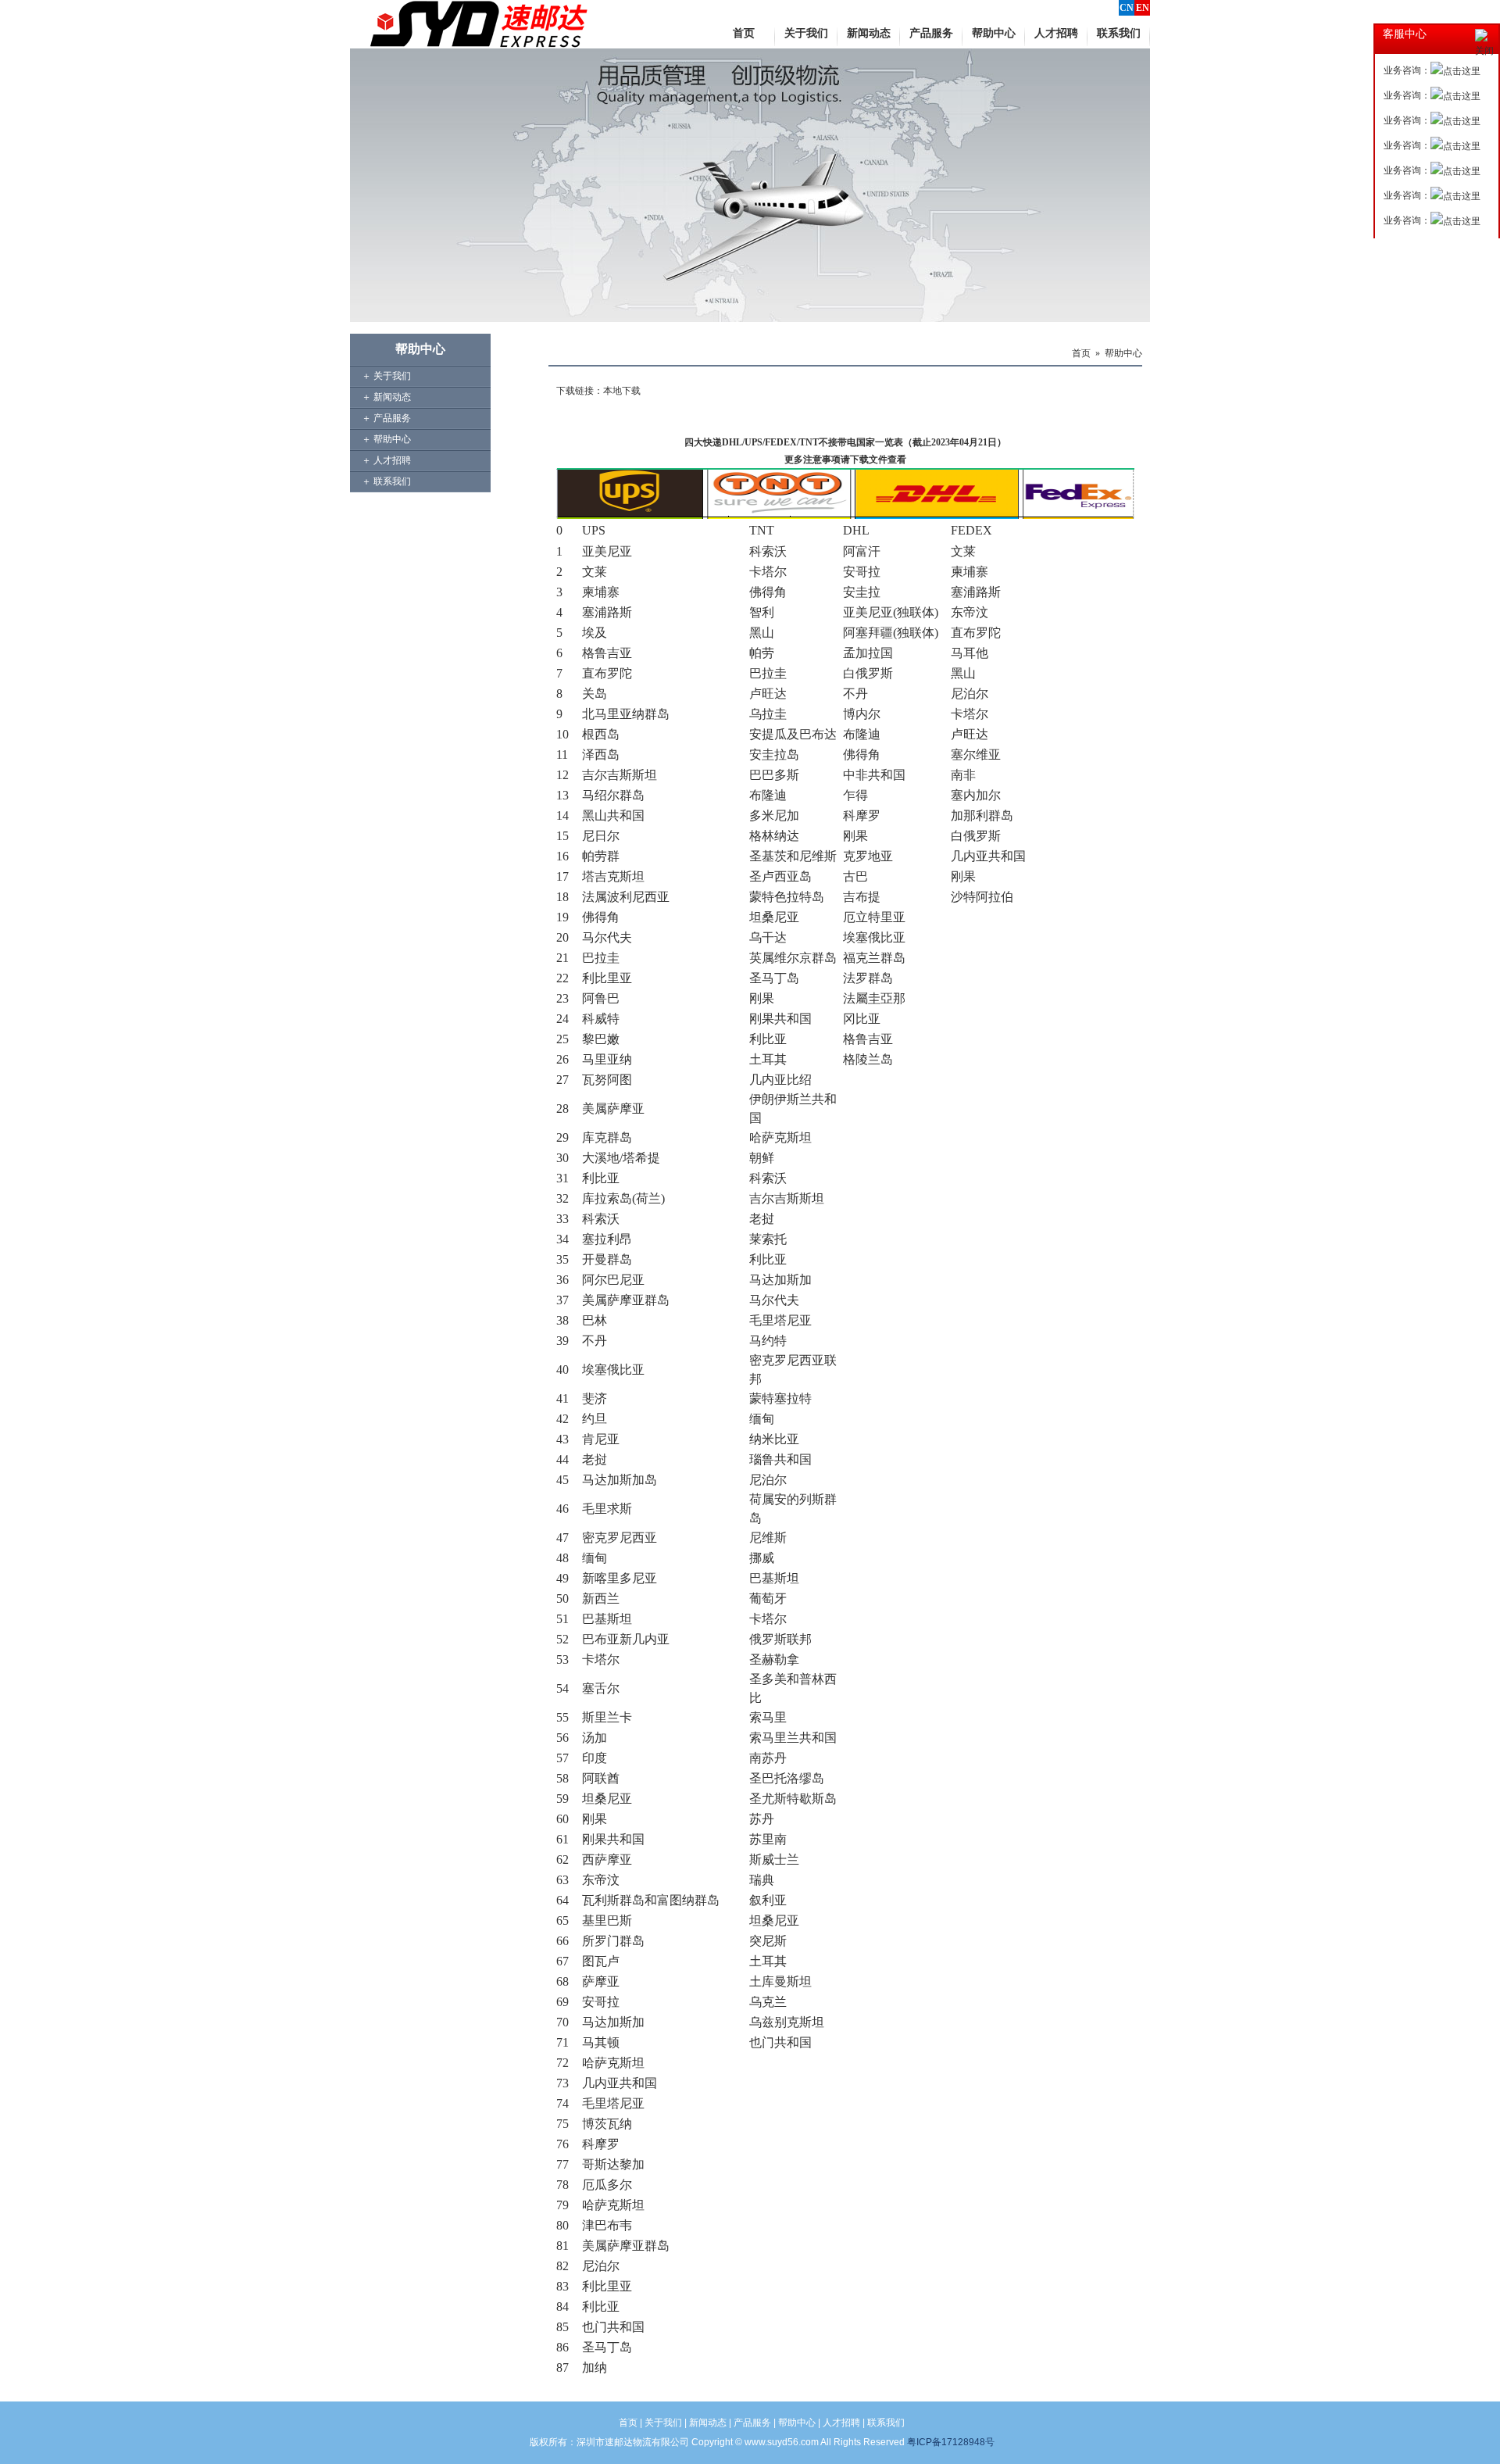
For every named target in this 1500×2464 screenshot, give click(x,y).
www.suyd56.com (782, 2442)
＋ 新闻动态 (386, 397)
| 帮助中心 (795, 2423)
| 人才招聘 (839, 2423)
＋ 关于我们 (386, 376)
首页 (1081, 353)
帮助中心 (1123, 353)
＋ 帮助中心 (386, 439)
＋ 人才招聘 (386, 460)
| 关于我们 (660, 2423)
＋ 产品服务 (386, 418)
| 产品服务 (750, 2423)
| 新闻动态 (705, 2423)
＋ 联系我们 (386, 481)
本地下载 (622, 391)
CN (1127, 8)
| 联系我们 (884, 2423)
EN (1143, 8)
